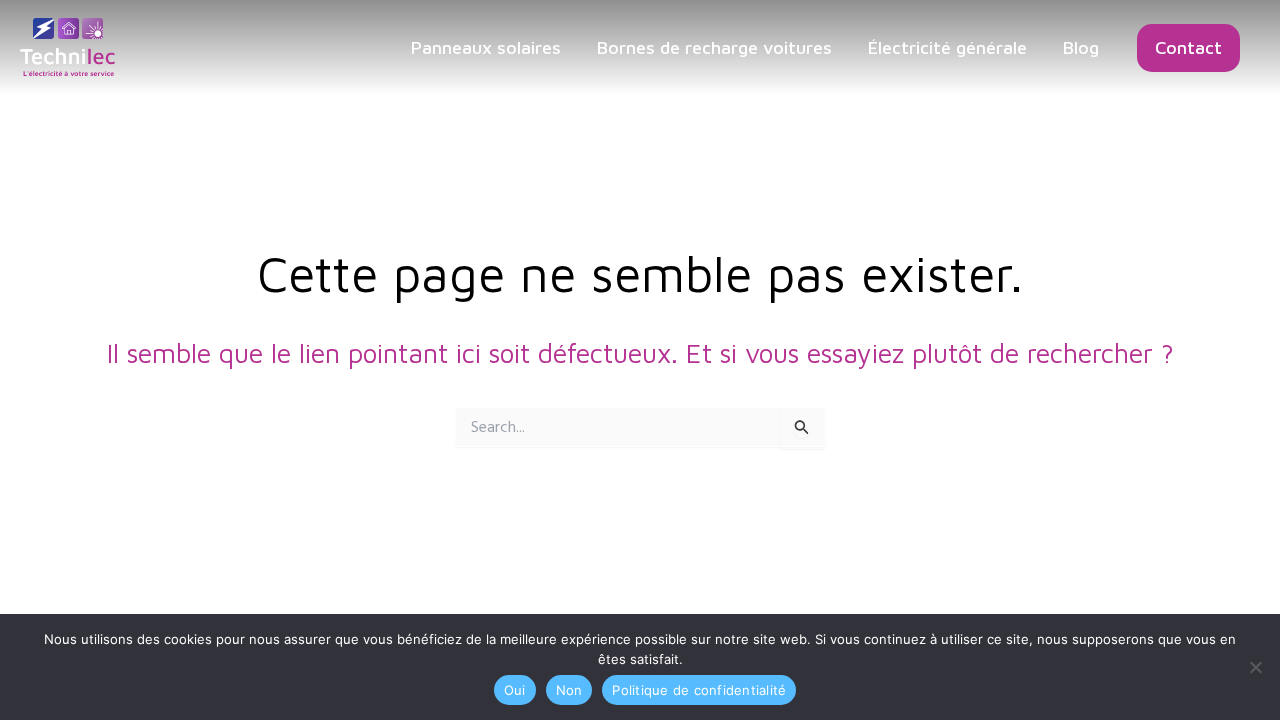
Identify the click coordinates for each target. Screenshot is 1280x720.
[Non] (1255, 667)
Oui (515, 690)
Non (569, 690)
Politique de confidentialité (699, 690)
